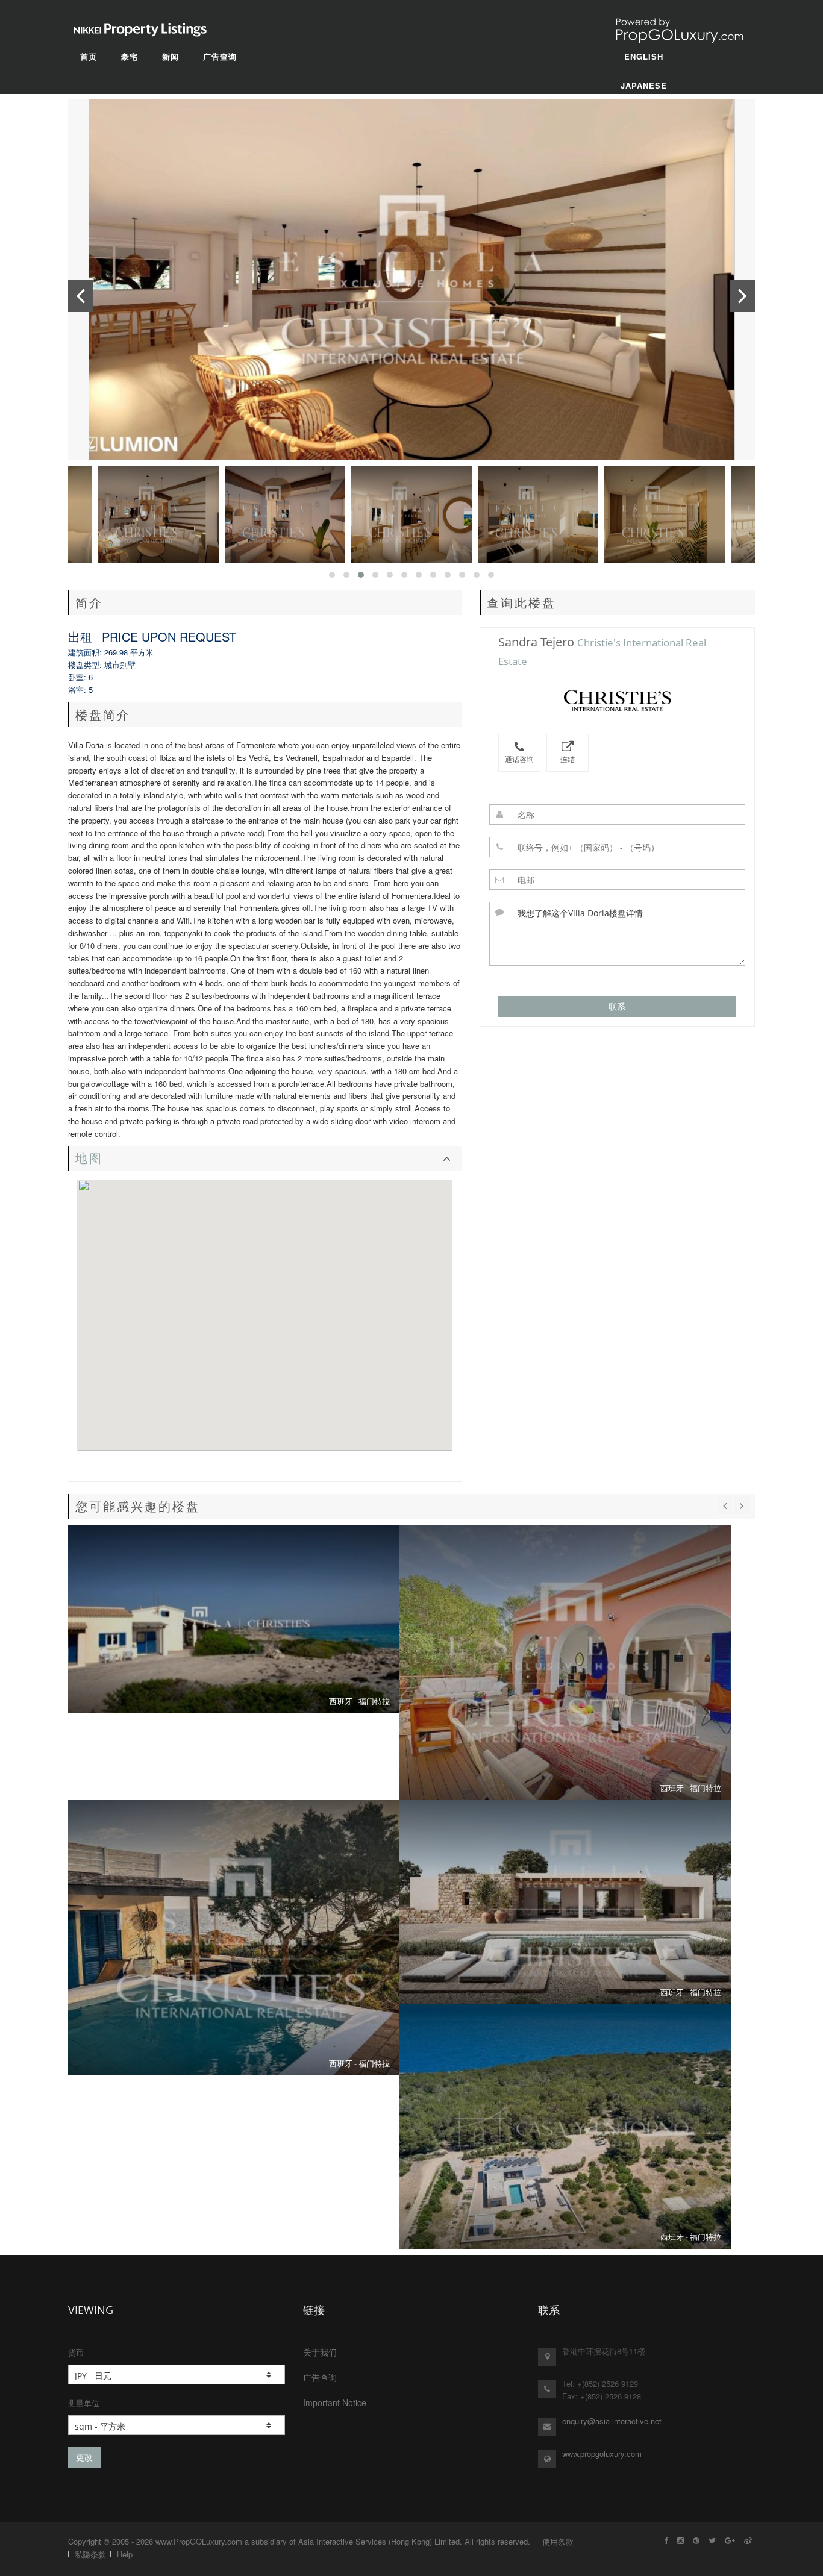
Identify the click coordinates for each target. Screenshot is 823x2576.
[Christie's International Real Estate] (617, 702)
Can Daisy (565, 1662)
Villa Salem (234, 1938)
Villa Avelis (565, 1902)
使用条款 (558, 2541)
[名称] (618, 814)
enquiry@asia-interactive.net (612, 2421)
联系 (617, 1006)
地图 (89, 1158)
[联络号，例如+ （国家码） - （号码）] (618, 847)
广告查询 (320, 2377)
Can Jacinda (234, 1619)
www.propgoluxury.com (602, 2453)
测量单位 (84, 2403)
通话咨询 (519, 759)
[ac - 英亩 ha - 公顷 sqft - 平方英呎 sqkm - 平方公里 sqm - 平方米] (177, 2425)
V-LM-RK (565, 2127)
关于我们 (320, 2352)
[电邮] (618, 880)
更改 (84, 2457)
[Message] (618, 934)
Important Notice (335, 2402)
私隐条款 (90, 2554)
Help (125, 2554)
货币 (76, 2352)
